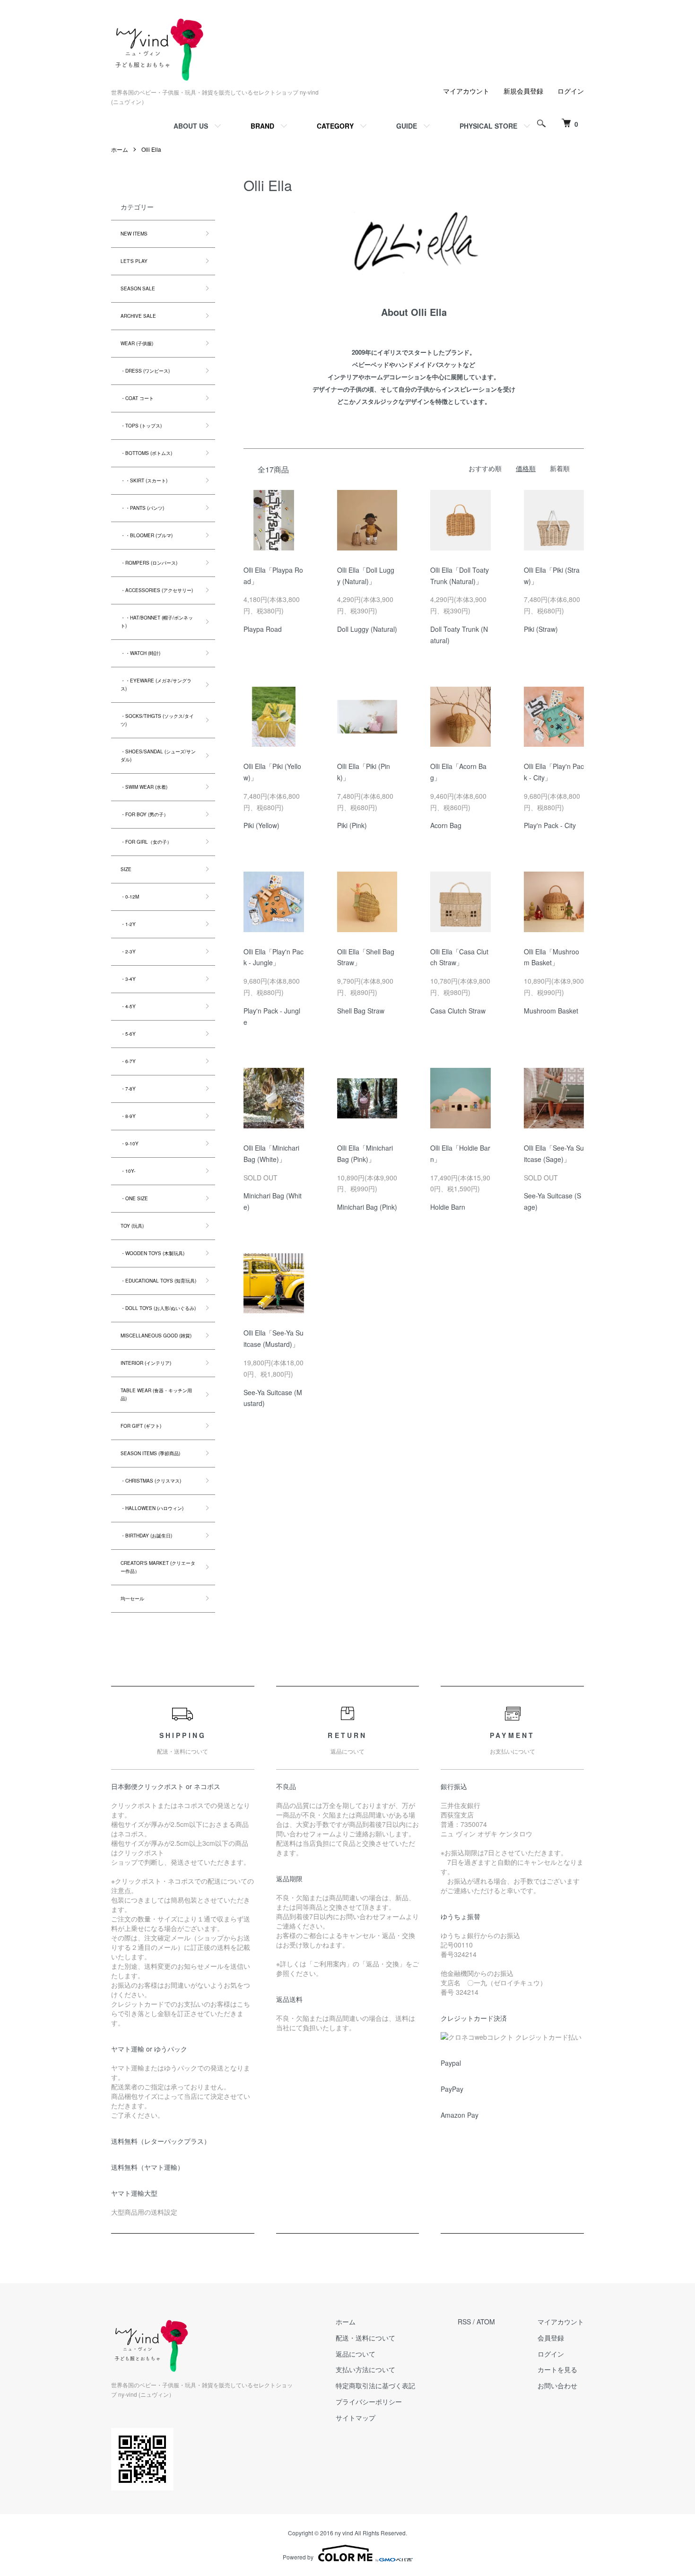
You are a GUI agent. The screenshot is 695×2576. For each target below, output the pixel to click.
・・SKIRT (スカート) (144, 480)
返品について (356, 2354)
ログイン (571, 91)
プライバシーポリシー (369, 2401)
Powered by (298, 2557)
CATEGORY (335, 126)
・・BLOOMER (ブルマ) (147, 535)
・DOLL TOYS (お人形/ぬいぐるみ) (158, 1308)
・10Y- (128, 1171)
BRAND (262, 126)
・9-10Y (130, 1144)
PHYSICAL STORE (488, 126)
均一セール (132, 1598)
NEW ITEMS (134, 234)
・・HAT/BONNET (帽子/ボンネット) (157, 622)
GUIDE (407, 126)
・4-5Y (128, 1006)
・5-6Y (128, 1034)
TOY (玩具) (132, 1226)
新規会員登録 (523, 91)
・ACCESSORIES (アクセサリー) (157, 590)
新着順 (560, 468)
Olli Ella (151, 149)
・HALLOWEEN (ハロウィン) (152, 1508)
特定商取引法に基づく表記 (375, 2385)
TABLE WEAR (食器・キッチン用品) (156, 1394)
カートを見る (557, 2369)
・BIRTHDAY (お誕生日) (146, 1536)
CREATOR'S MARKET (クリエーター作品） (158, 1567)
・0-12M (130, 897)
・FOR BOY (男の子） (144, 814)
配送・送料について (365, 2338)
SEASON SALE (138, 288)
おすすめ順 (485, 468)
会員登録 (551, 2338)
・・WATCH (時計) (140, 653)
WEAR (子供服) (137, 343)
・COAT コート (137, 398)
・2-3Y (128, 952)
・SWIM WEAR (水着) (144, 787)
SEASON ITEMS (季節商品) (150, 1453)
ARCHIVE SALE (138, 316)
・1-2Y (128, 924)
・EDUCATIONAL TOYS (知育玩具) (158, 1281)
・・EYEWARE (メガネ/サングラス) (156, 685)
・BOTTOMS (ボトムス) (146, 453)
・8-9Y (128, 1116)
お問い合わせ (557, 2385)
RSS (464, 2322)
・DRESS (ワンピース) (145, 371)
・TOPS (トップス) (141, 426)
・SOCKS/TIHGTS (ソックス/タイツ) (157, 720)
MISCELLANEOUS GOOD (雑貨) (156, 1336)
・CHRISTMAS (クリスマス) (151, 1481)
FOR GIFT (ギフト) (141, 1426)
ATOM (486, 2322)
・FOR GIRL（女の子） (146, 842)
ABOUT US (191, 126)
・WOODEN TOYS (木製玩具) (152, 1253)
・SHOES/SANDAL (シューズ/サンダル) (158, 755)
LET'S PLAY (134, 261)
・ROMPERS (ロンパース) (149, 563)
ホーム (120, 149)
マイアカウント (466, 91)
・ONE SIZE (134, 1198)
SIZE (126, 869)
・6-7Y (128, 1061)
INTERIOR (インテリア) (146, 1363)
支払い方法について (365, 2369)
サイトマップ (356, 2418)
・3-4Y (128, 979)
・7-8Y (128, 1089)
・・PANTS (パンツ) (142, 508)
